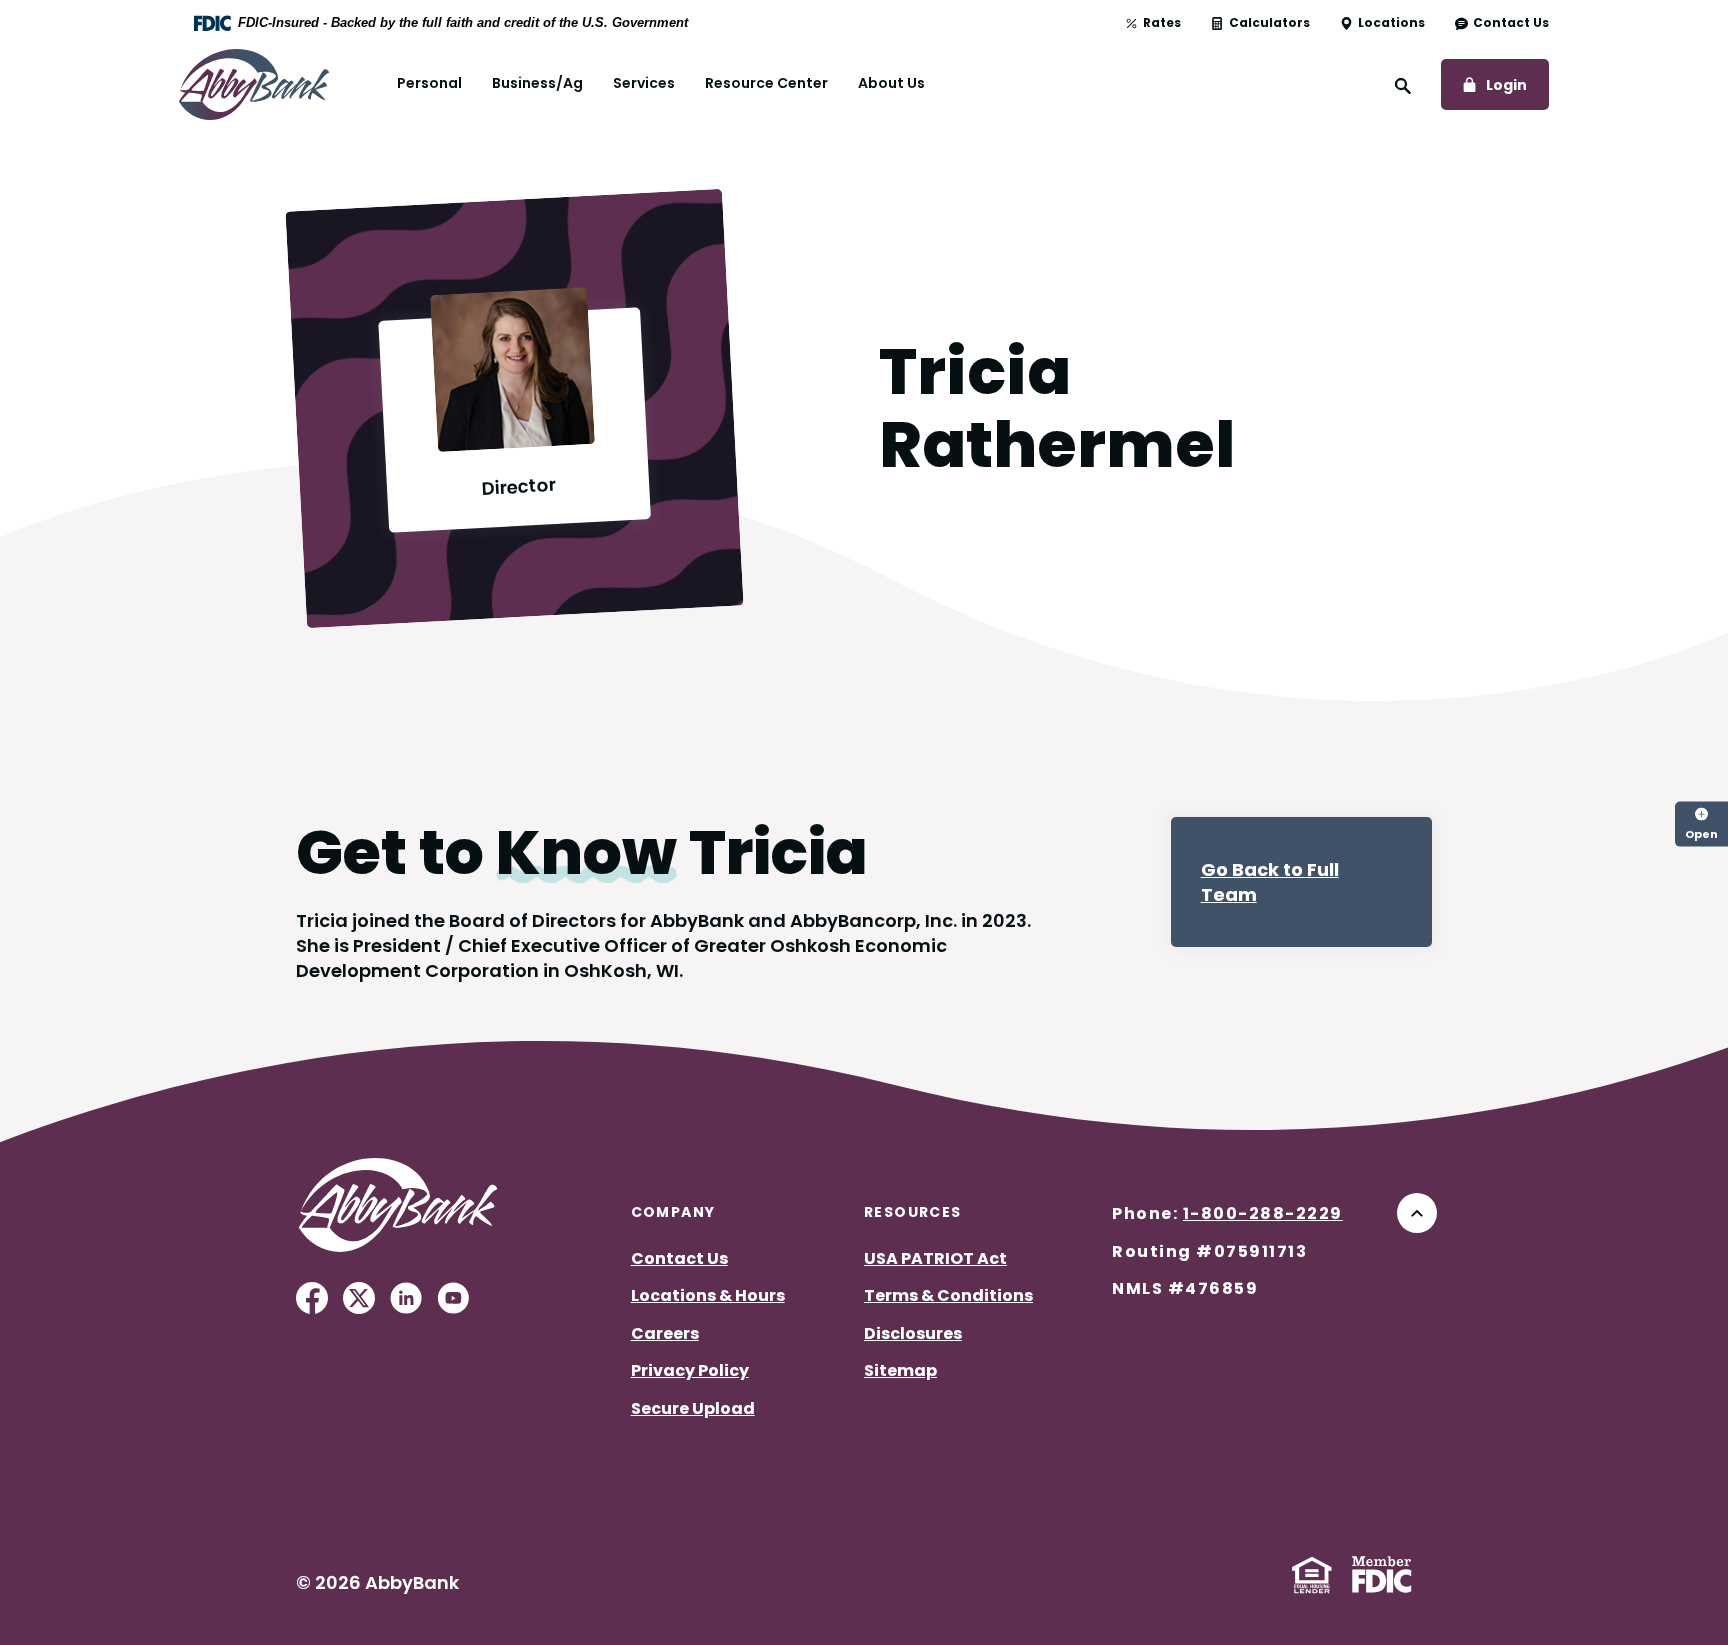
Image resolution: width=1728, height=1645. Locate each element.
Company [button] (673, 1212)
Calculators (1269, 23)
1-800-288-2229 (1263, 1213)
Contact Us (1511, 23)
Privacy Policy (690, 1370)
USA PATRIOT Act (935, 1258)
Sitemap (900, 1370)
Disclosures (913, 1333)
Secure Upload (693, 1408)
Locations (1391, 23)
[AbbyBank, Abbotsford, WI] (254, 82)
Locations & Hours (708, 1295)
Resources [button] (913, 1212)
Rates (1162, 23)
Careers (665, 1333)
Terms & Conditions (948, 1295)
